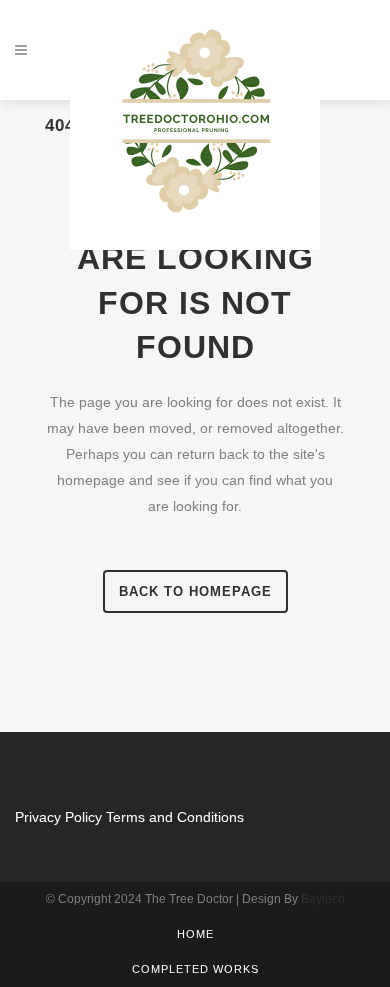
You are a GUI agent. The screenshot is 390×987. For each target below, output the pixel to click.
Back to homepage (195, 591)
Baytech (323, 899)
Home (195, 934)
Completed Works (195, 969)
